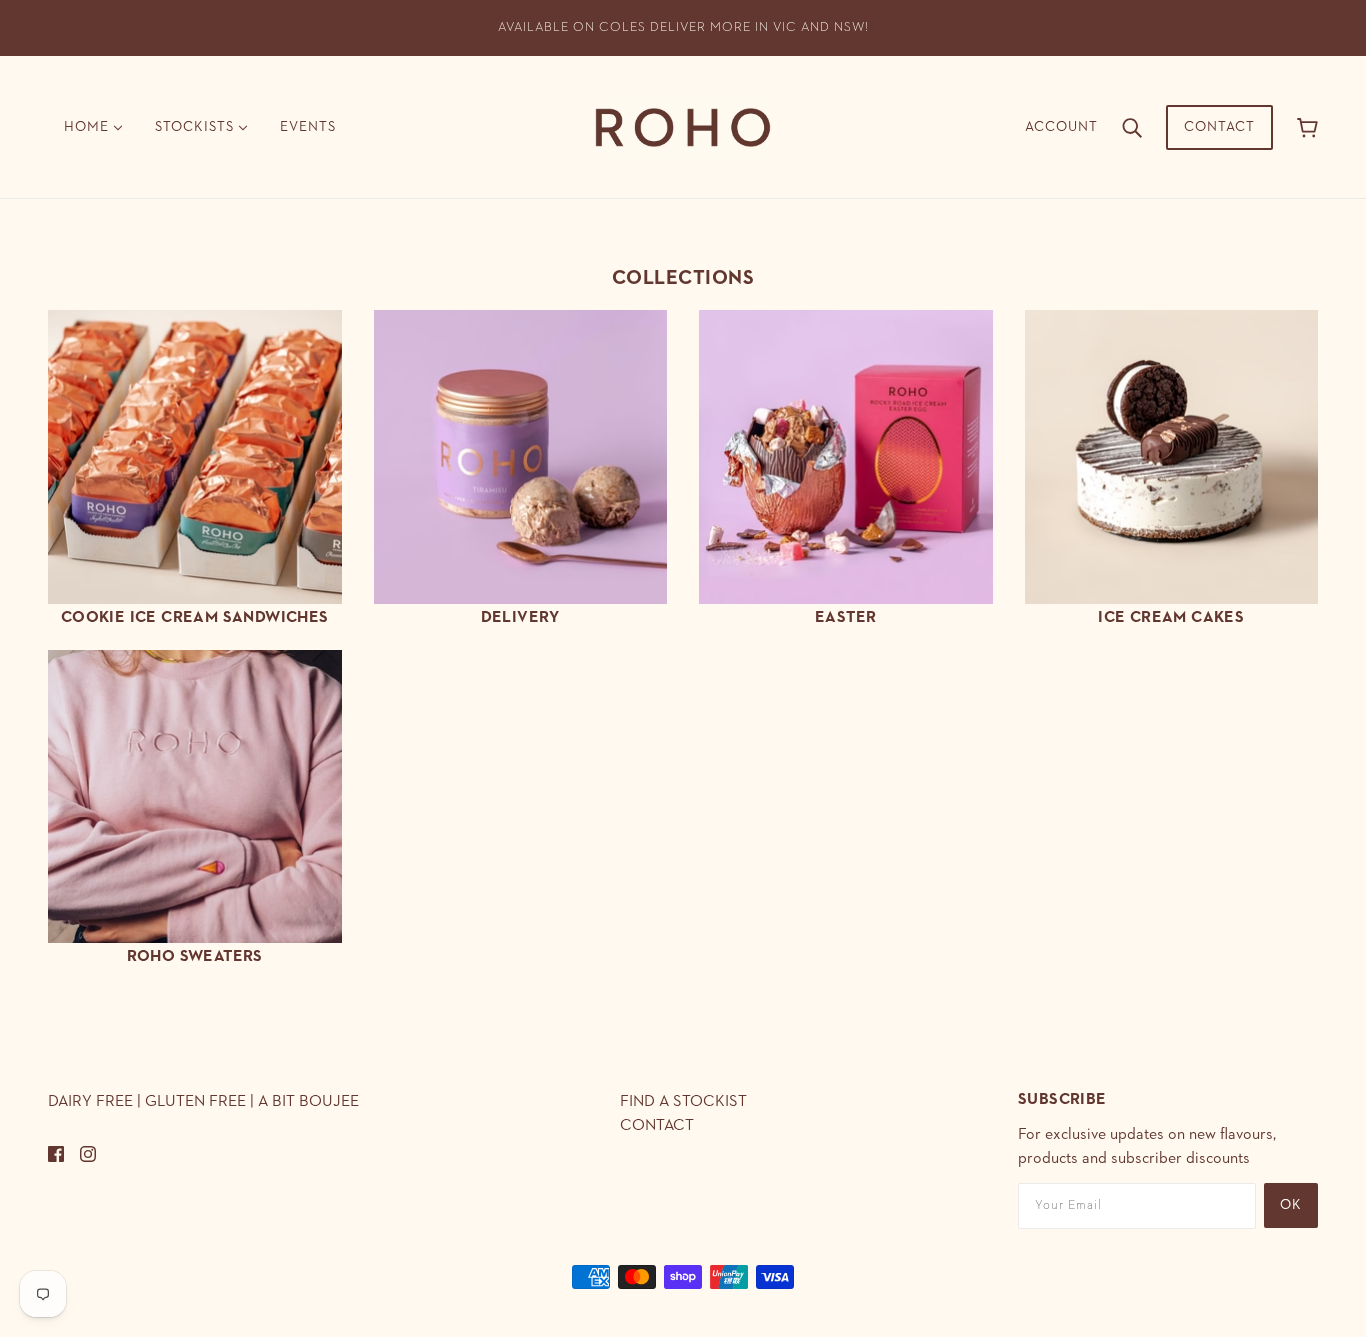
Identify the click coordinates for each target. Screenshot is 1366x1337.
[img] (56, 1154)
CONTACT (657, 1126)
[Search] (1132, 127)
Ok (1291, 1205)
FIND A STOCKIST (683, 1102)
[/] (683, 126)
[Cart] (1307, 127)
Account (1061, 127)
